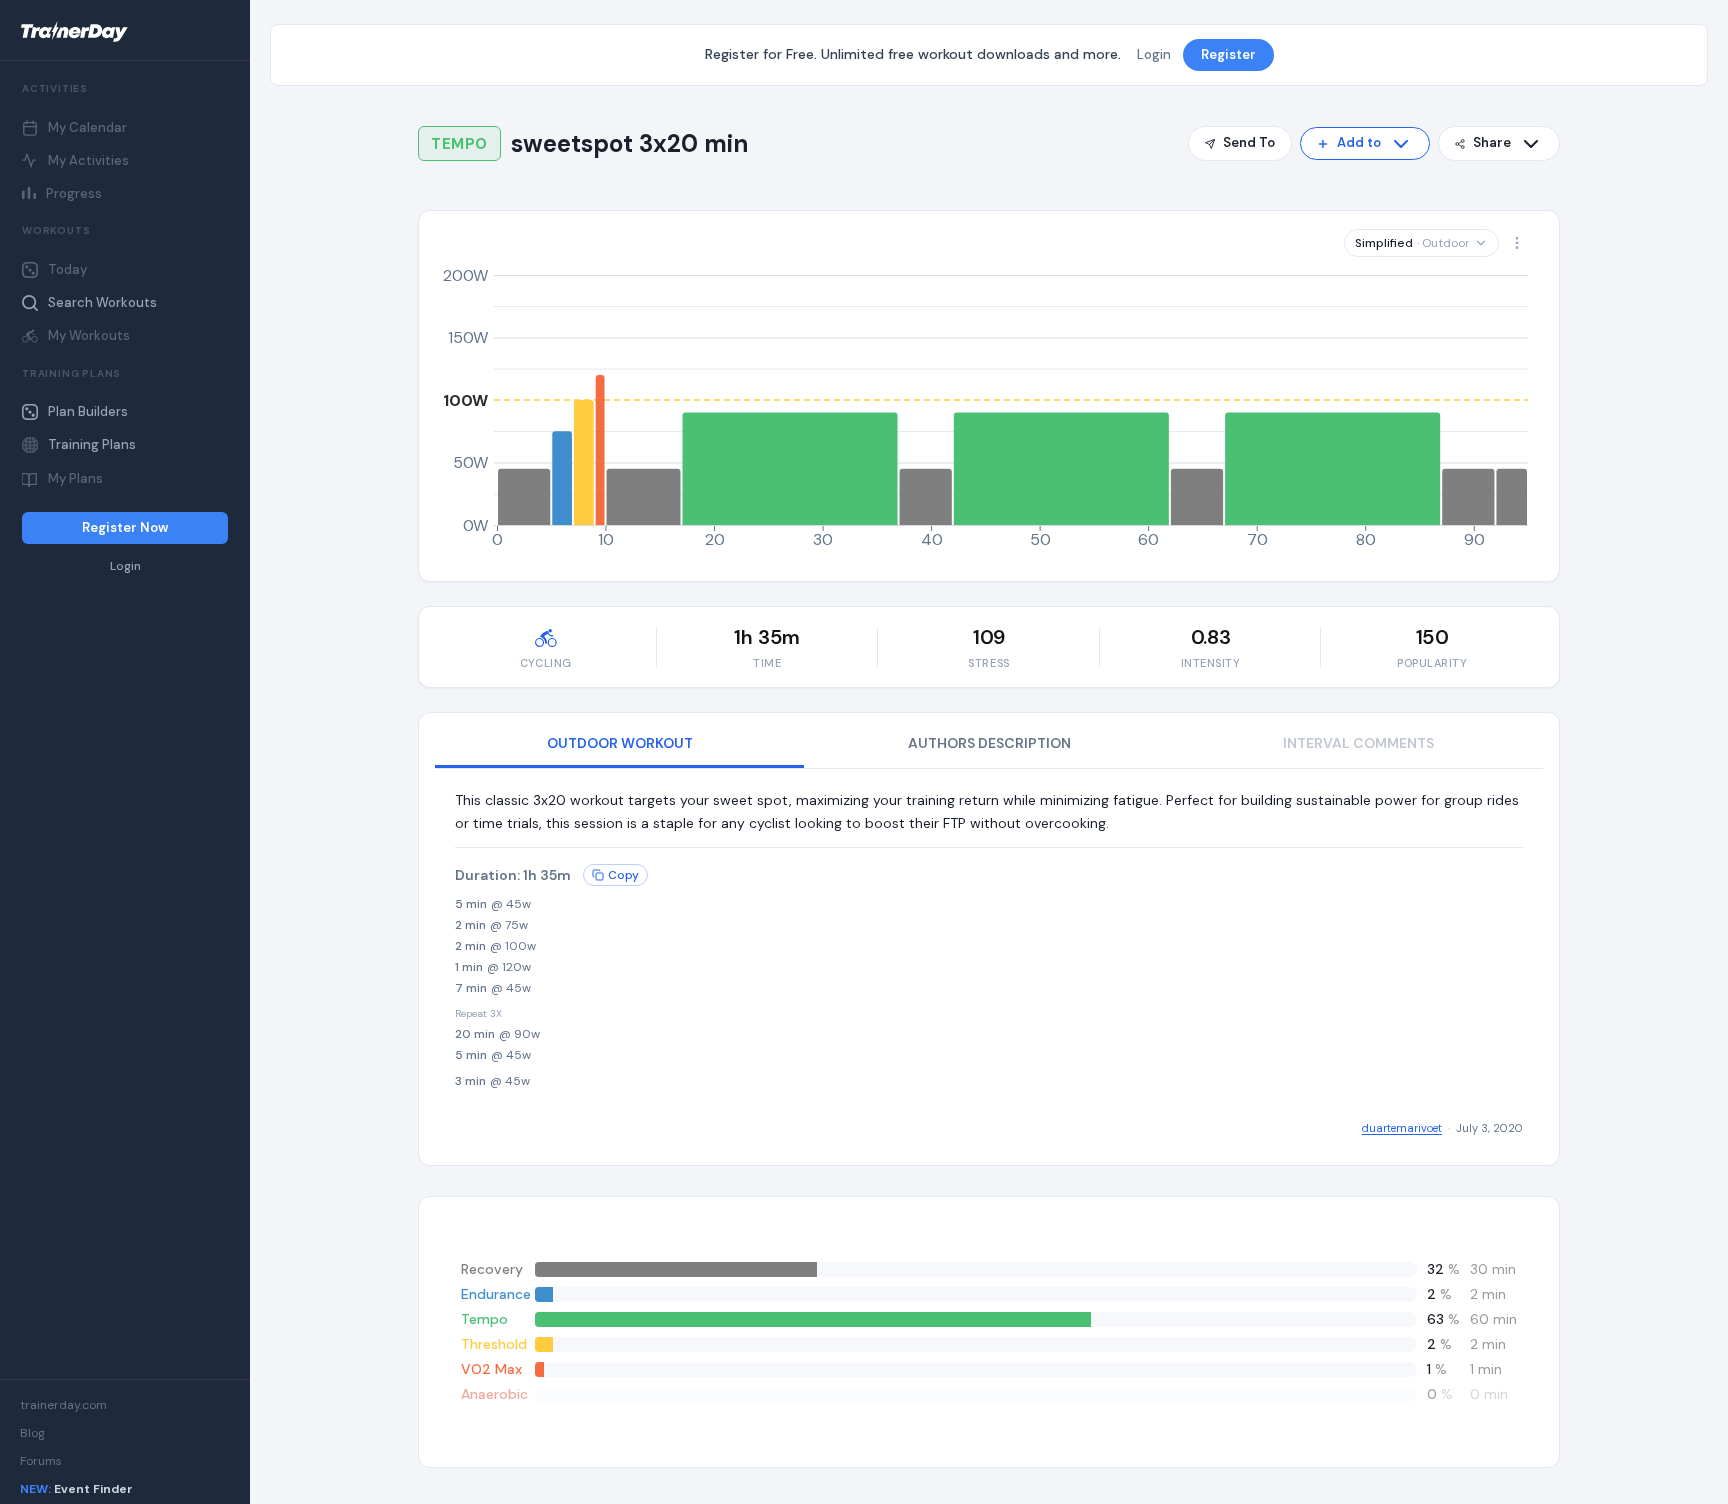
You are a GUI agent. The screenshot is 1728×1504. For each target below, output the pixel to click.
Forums (41, 1461)
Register (1228, 54)
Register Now (125, 527)
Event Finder (76, 1489)
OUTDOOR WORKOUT (620, 743)
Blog (32, 1433)
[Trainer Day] (125, 32)
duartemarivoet (1402, 1128)
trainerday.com (63, 1405)
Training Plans (92, 444)
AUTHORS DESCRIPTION (989, 743)
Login (125, 566)
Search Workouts (102, 302)
